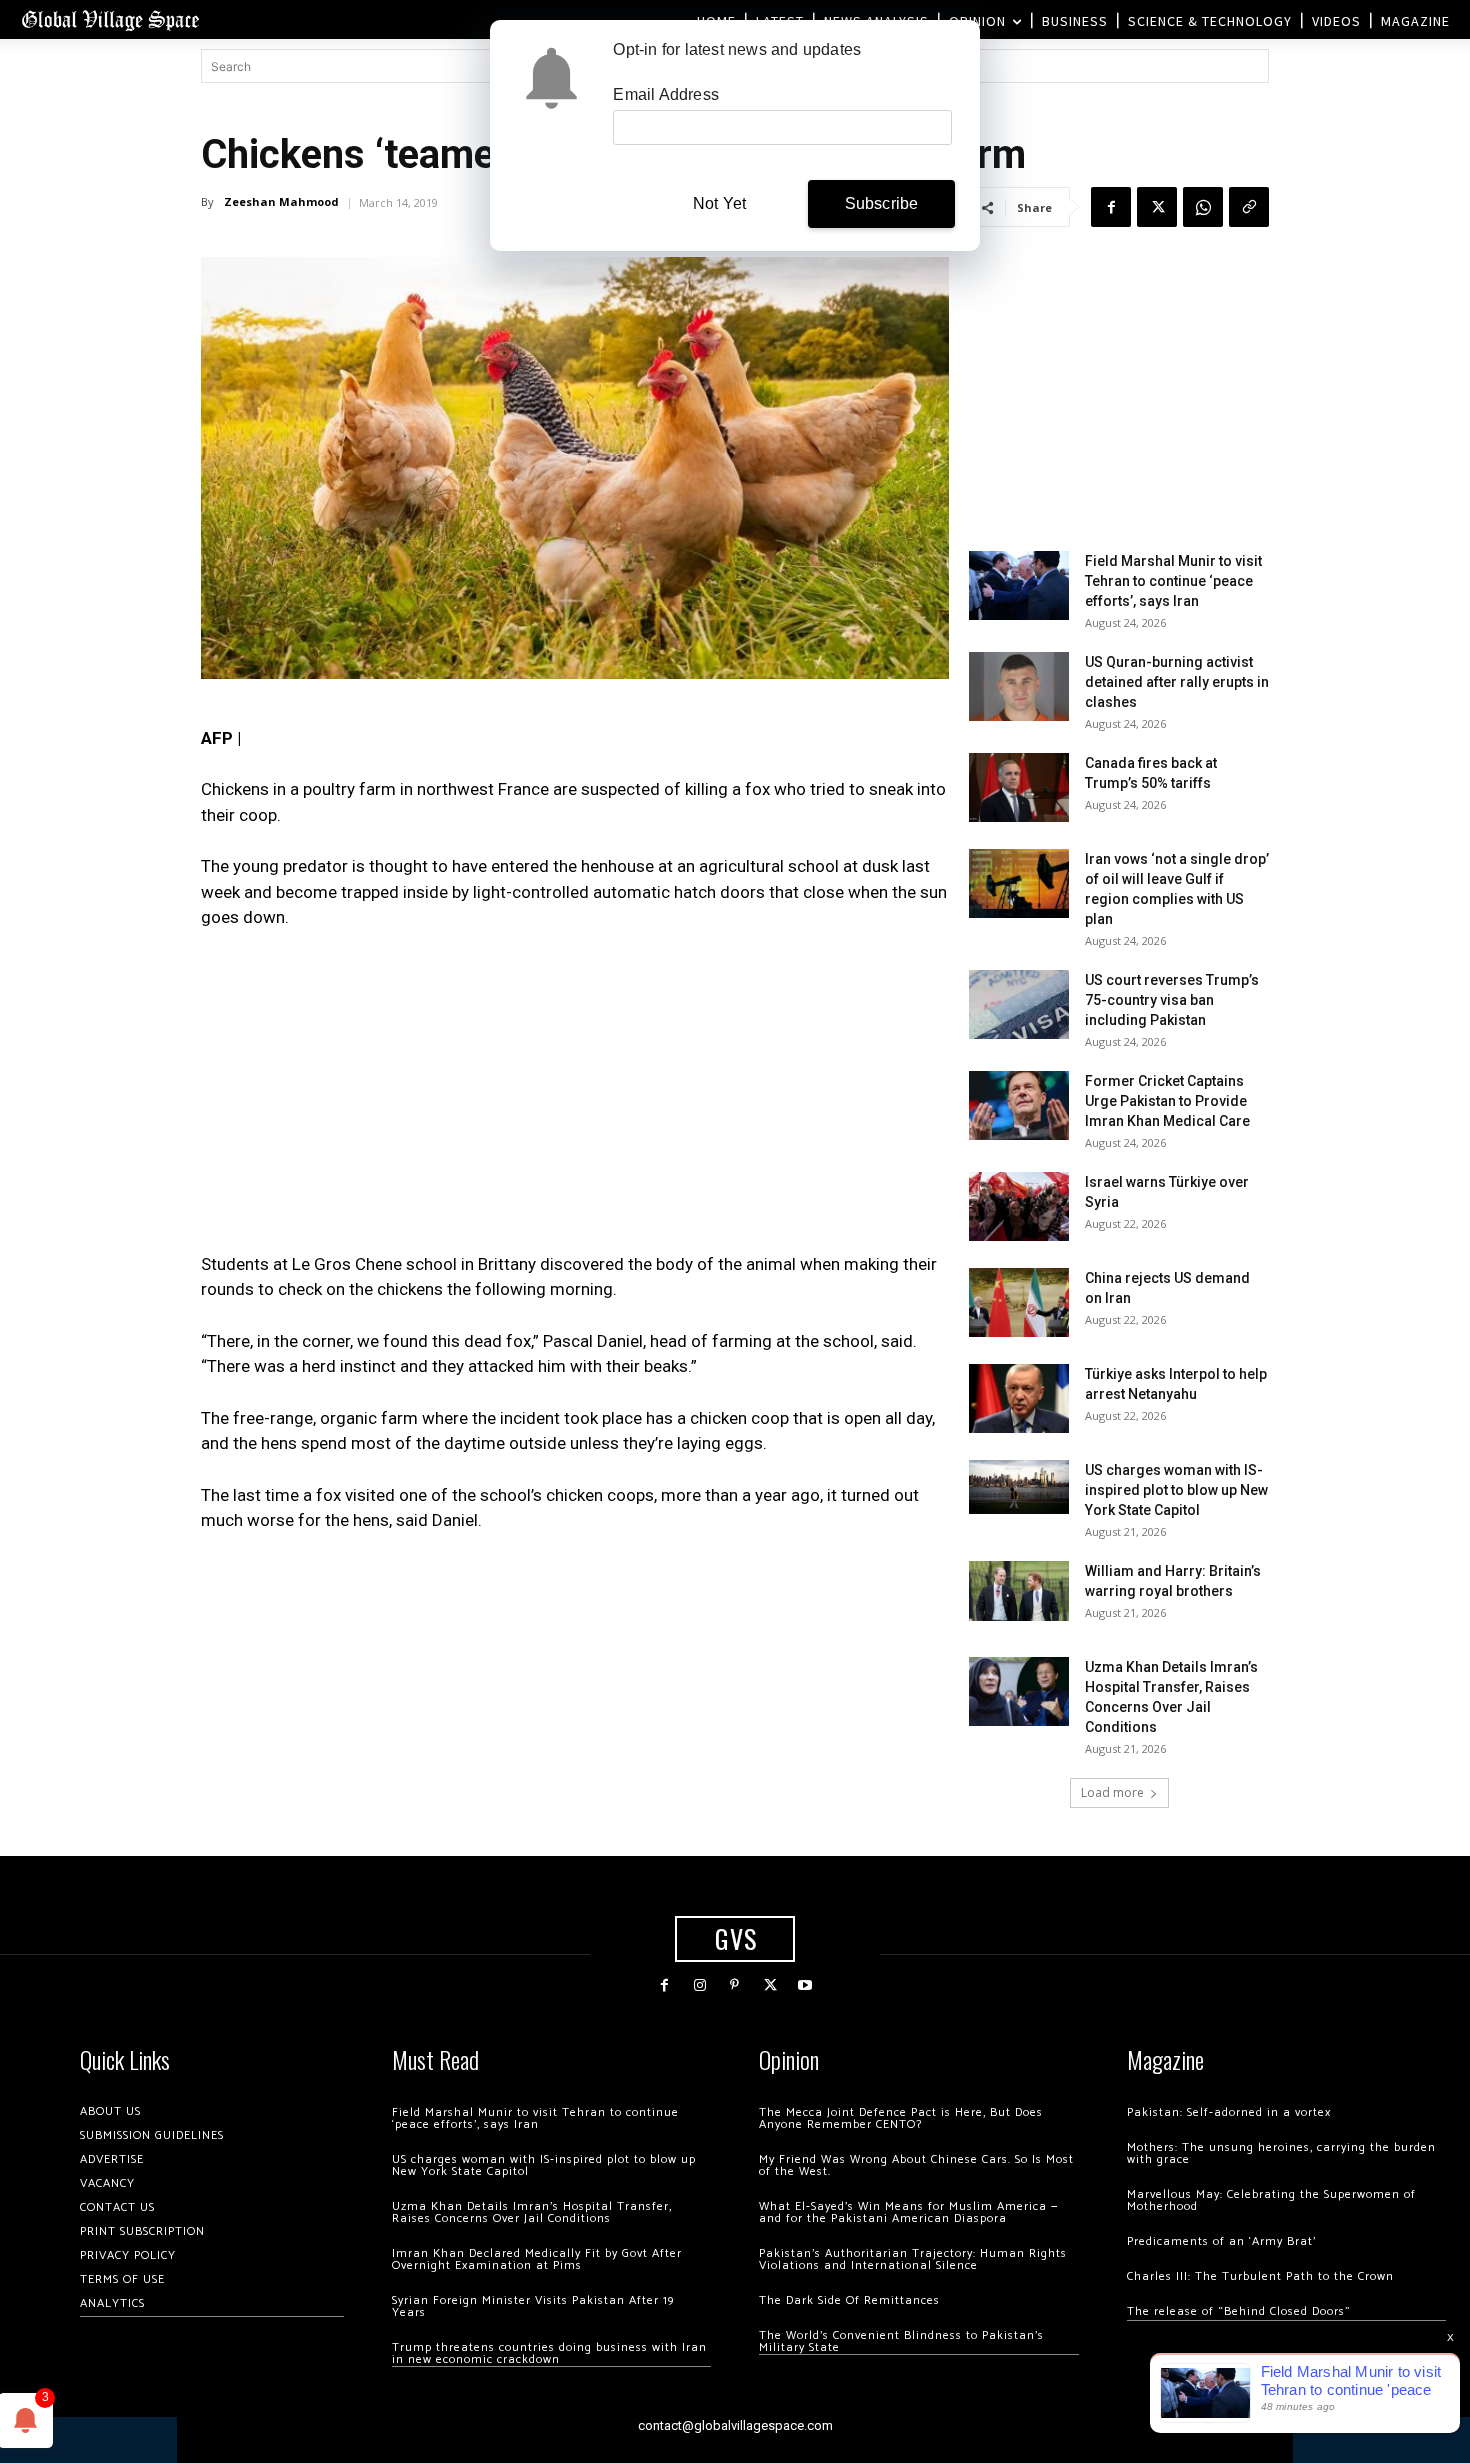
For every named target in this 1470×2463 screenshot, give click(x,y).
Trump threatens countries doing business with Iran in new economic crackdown (549, 2353)
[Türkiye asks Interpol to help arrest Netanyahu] (1019, 1398)
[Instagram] (699, 1985)
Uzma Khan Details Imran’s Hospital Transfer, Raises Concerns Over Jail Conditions (532, 2212)
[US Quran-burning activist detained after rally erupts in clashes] (1019, 686)
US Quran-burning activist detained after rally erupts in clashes (1177, 682)
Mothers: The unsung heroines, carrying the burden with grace (1281, 2153)
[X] (1157, 207)
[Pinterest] (734, 1985)
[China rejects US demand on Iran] (1019, 1302)
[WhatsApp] (1203, 207)
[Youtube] (805, 1985)
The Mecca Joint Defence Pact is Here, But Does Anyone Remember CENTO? (901, 2118)
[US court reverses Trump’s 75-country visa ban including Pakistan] (1019, 1004)
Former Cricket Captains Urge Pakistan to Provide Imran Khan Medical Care (1167, 1101)
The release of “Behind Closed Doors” (1239, 2311)
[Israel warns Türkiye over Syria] (1019, 1206)
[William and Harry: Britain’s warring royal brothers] (1019, 1591)
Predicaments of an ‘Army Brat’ (1221, 2241)
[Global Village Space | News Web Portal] (110, 19)
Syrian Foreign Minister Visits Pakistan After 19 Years (533, 2306)
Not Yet (719, 203)
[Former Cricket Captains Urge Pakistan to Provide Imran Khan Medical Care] (1019, 1105)
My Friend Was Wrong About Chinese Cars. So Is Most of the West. (916, 2165)
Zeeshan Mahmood (281, 201)
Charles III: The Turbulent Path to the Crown (1260, 2276)
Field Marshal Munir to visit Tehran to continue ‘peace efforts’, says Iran (1173, 581)
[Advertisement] (575, 1097)
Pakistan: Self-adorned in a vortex (1229, 2112)
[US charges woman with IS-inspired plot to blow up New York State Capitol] (1019, 1486)
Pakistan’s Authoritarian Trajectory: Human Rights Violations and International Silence (913, 2259)
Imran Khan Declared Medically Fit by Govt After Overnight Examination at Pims (537, 2259)
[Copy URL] (1249, 207)
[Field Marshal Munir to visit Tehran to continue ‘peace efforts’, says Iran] (1019, 585)
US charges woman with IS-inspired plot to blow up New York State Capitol (1176, 1490)
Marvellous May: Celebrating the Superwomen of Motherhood (1271, 2200)
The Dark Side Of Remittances (849, 2300)
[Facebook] (1111, 207)
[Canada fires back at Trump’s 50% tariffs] (1019, 787)
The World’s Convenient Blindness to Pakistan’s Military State (901, 2341)
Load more (1112, 1792)
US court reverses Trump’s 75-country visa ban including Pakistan (1172, 1000)
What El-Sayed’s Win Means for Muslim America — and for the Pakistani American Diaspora (908, 2212)
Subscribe (882, 203)
